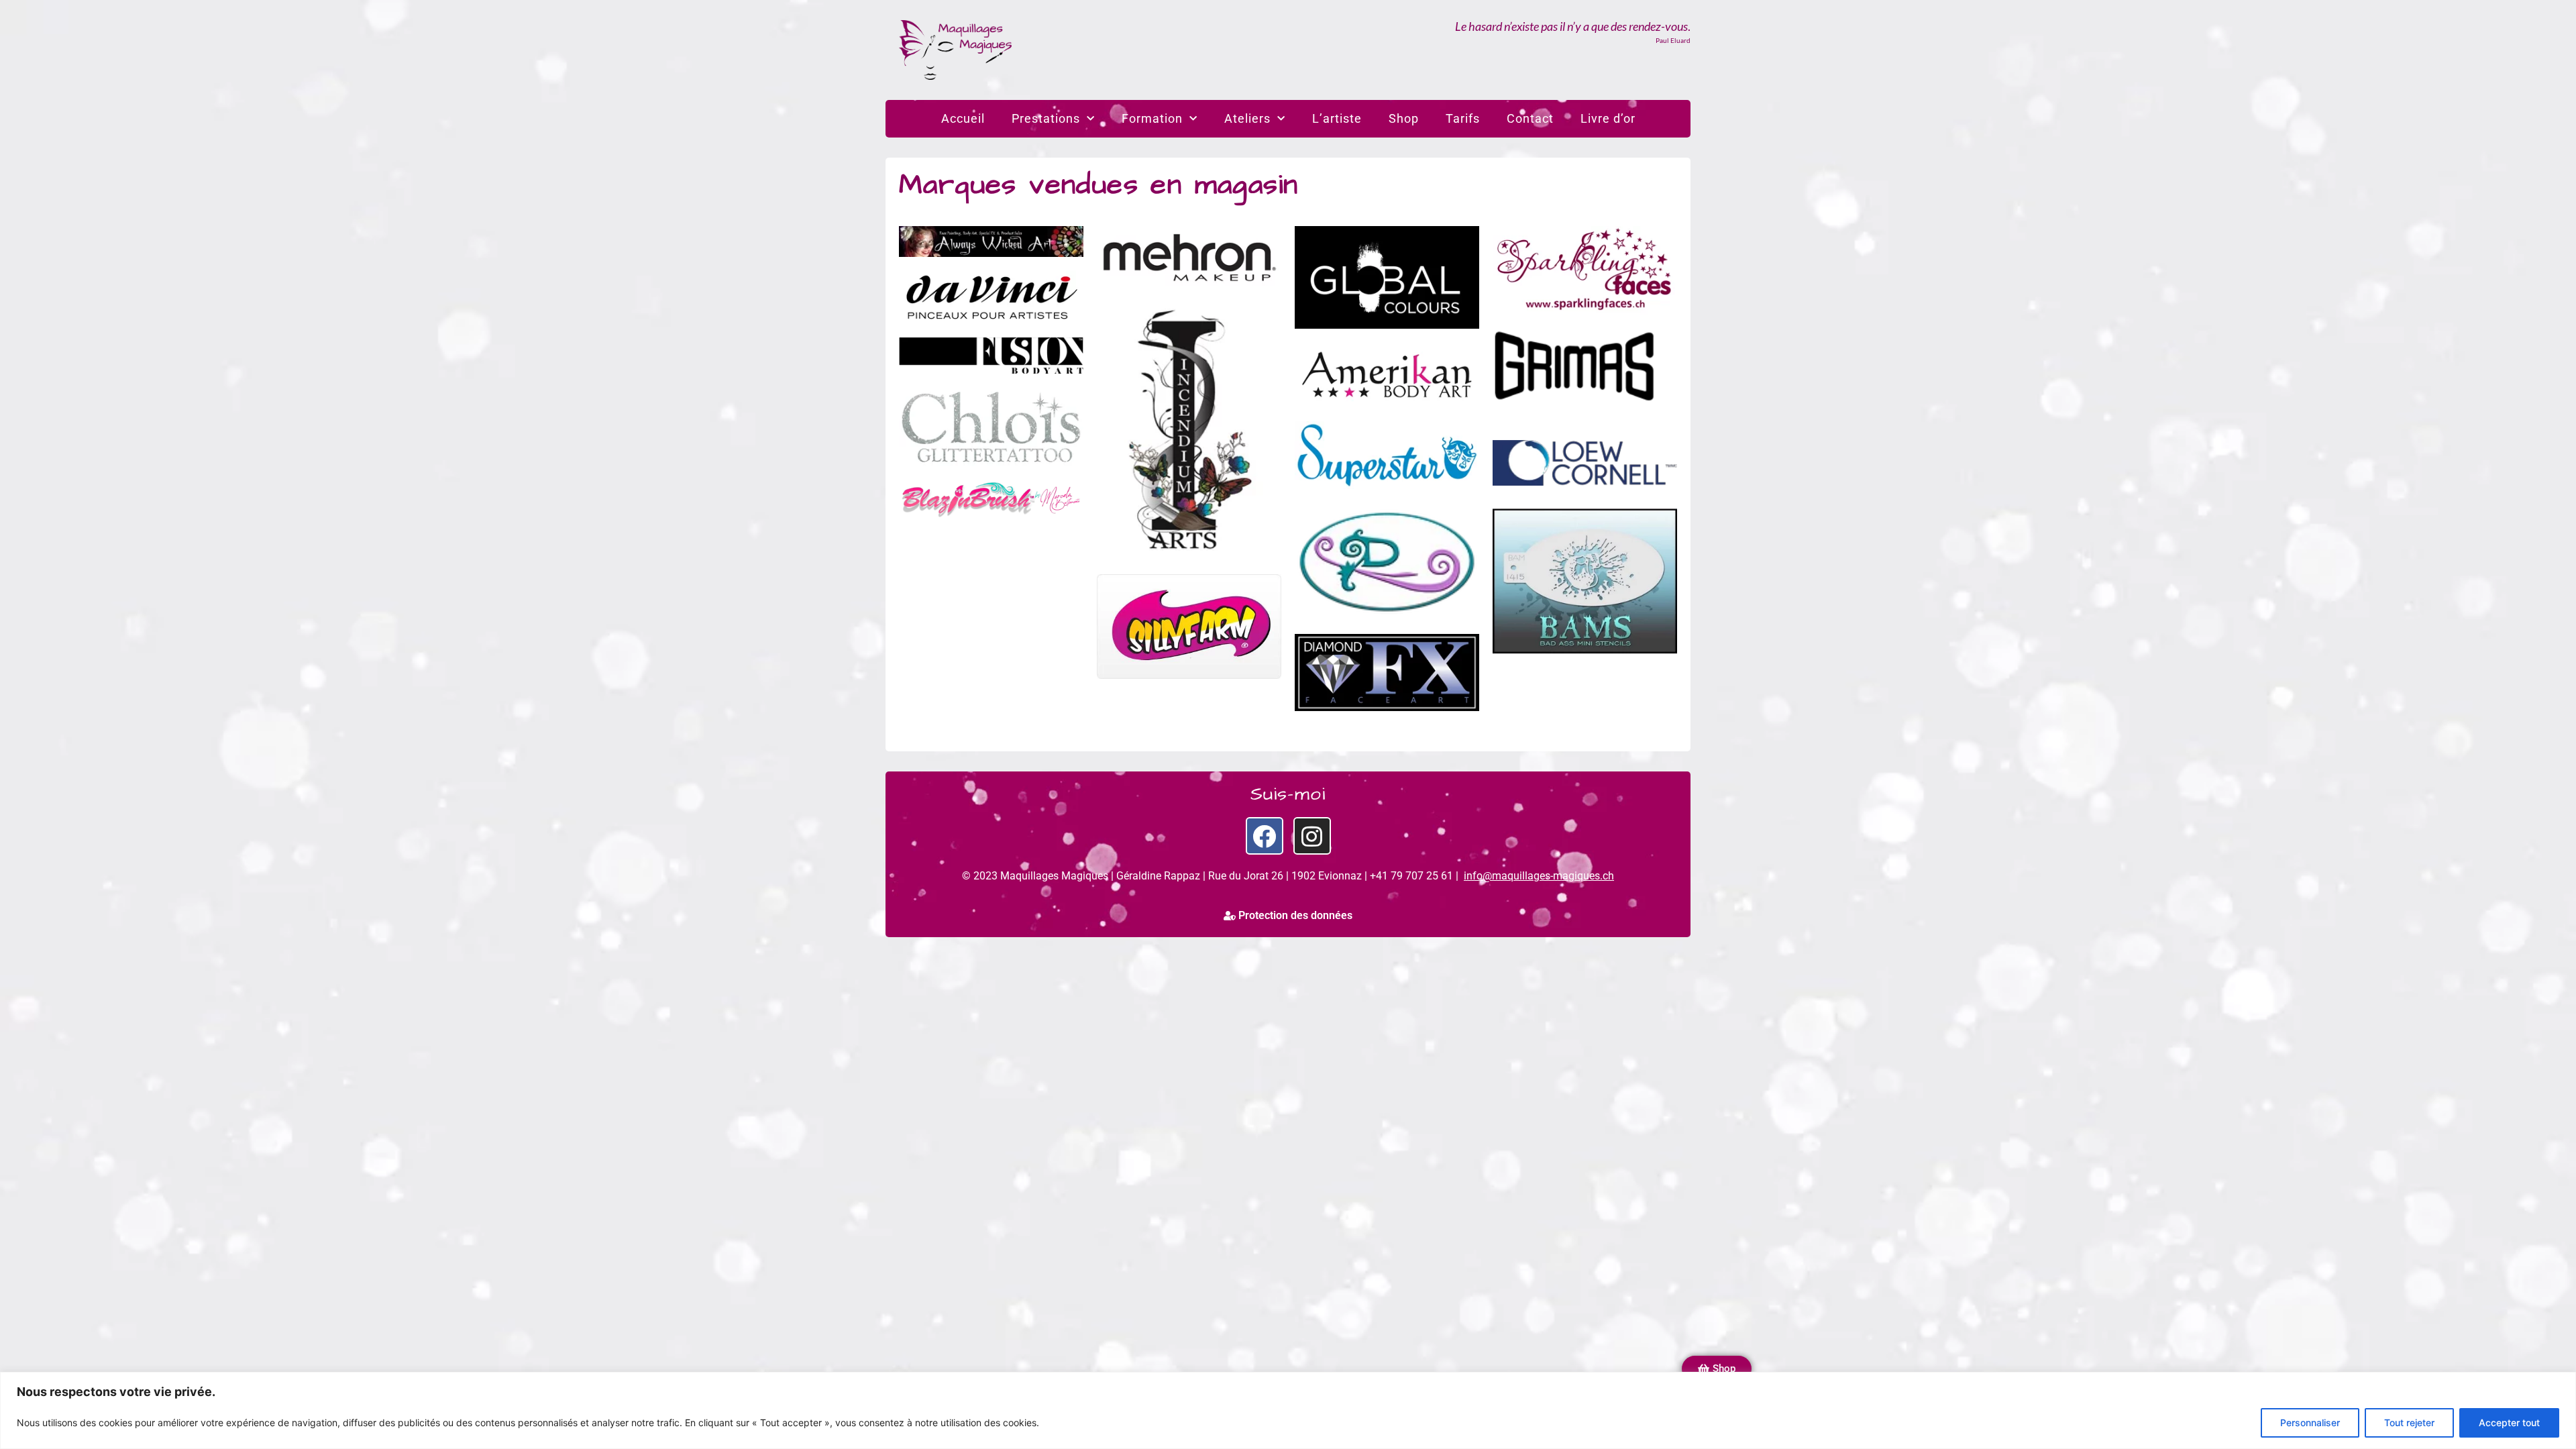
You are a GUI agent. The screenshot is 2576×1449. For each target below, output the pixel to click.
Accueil (963, 118)
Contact (1530, 118)
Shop (1404, 118)
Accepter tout (2509, 1423)
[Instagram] (1312, 836)
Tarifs (1463, 118)
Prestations (1046, 118)
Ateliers (1247, 118)
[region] (1288, 1410)
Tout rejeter (2409, 1423)
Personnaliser (2310, 1423)
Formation (1152, 118)
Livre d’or (1608, 118)
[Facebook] (1265, 836)
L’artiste (1337, 118)
